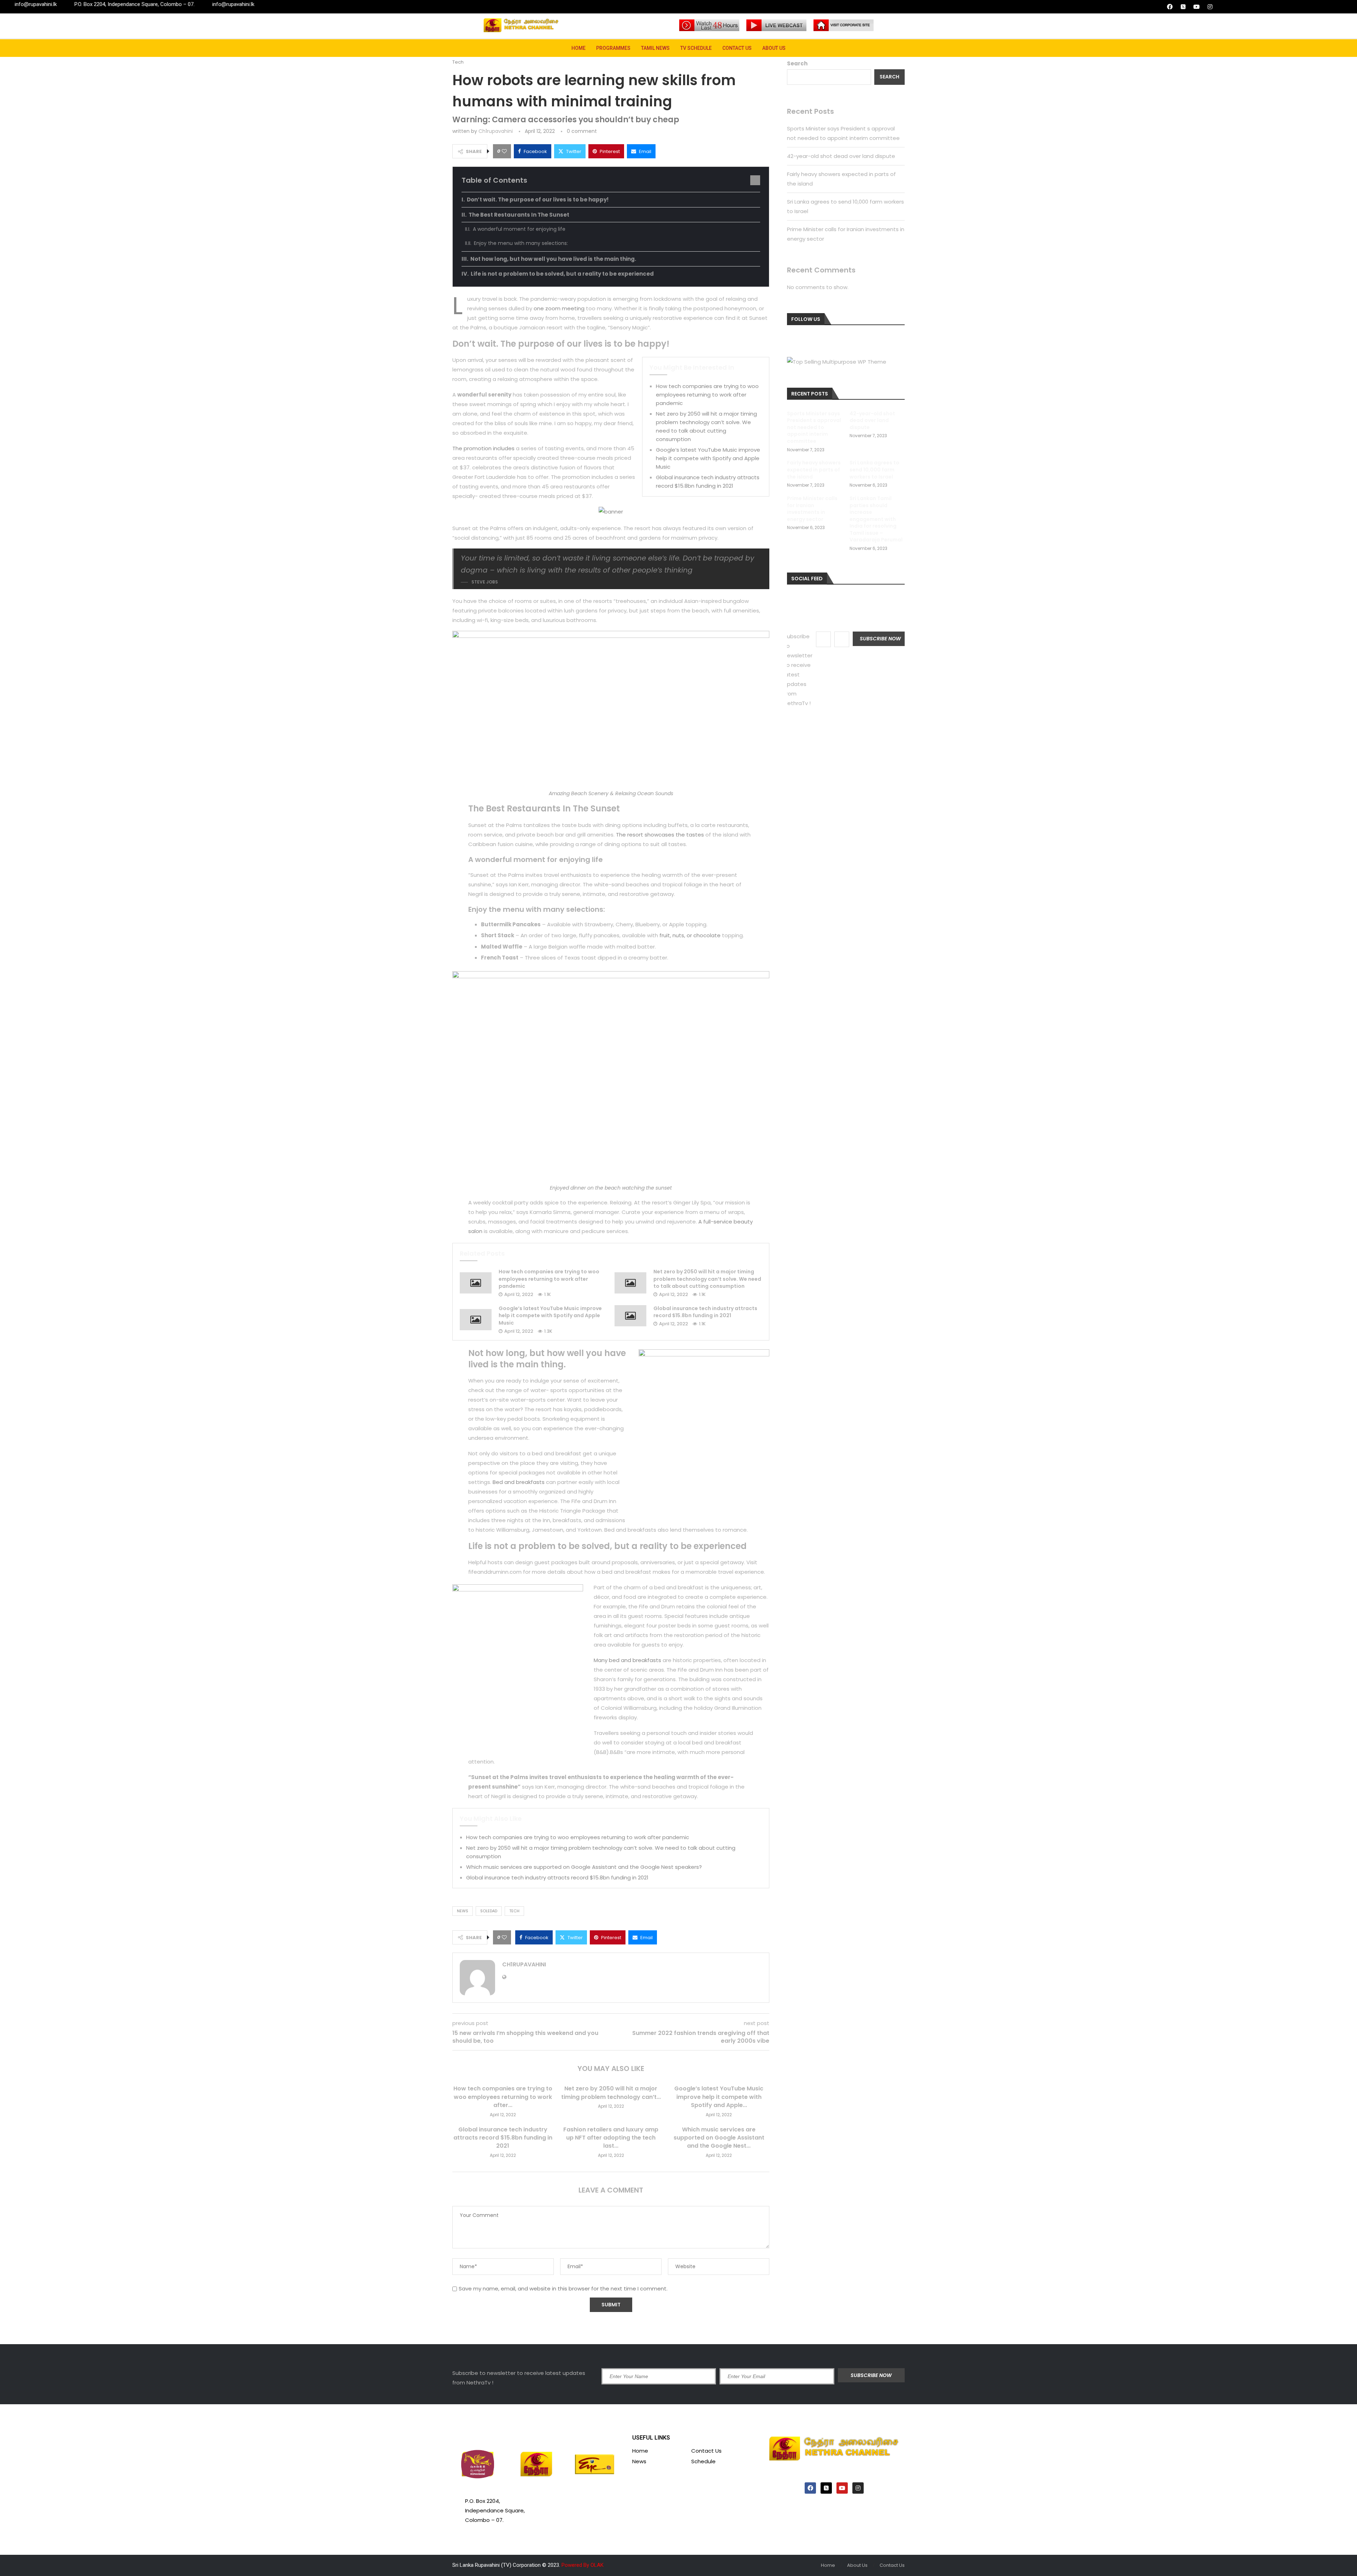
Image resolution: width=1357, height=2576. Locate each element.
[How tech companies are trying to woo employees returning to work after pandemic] (476, 1283)
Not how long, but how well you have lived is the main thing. (553, 259)
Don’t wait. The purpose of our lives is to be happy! (538, 199)
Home (578, 48)
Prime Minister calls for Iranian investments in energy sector (812, 509)
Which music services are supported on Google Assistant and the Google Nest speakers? (584, 1867)
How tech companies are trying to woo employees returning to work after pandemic (707, 395)
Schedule (703, 2461)
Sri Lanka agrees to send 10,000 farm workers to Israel (874, 470)
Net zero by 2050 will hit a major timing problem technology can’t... (611, 2093)
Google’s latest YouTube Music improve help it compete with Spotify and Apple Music (708, 458)
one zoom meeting (559, 308)
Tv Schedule (696, 48)
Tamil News (655, 48)
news (463, 1911)
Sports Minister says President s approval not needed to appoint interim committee (814, 427)
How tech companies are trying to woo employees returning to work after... (503, 2097)
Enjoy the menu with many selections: (521, 243)
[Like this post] (504, 151)
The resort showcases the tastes (660, 835)
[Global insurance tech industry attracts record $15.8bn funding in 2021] (630, 1316)
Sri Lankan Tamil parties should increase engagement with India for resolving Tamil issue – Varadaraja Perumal (876, 519)
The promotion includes (483, 448)
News (639, 2461)
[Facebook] (1170, 7)
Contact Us (737, 48)
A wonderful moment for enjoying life (519, 229)
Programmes (613, 48)
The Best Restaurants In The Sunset (519, 215)
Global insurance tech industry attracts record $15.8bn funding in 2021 (705, 1312)
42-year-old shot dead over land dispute (841, 156)
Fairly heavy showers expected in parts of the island (814, 470)
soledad (489, 1911)
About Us (774, 48)
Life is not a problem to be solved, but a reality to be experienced (562, 274)
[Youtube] (1197, 7)
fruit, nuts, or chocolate (690, 935)
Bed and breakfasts (519, 1482)
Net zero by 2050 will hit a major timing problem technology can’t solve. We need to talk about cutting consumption (707, 1279)
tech (514, 1911)
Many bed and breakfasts (627, 1660)
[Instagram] (1210, 7)
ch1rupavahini (496, 131)
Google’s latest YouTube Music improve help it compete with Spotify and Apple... (719, 2097)
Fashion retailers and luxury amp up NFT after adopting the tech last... (611, 2138)
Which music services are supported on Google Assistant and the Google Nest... (719, 2138)
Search (797, 63)
